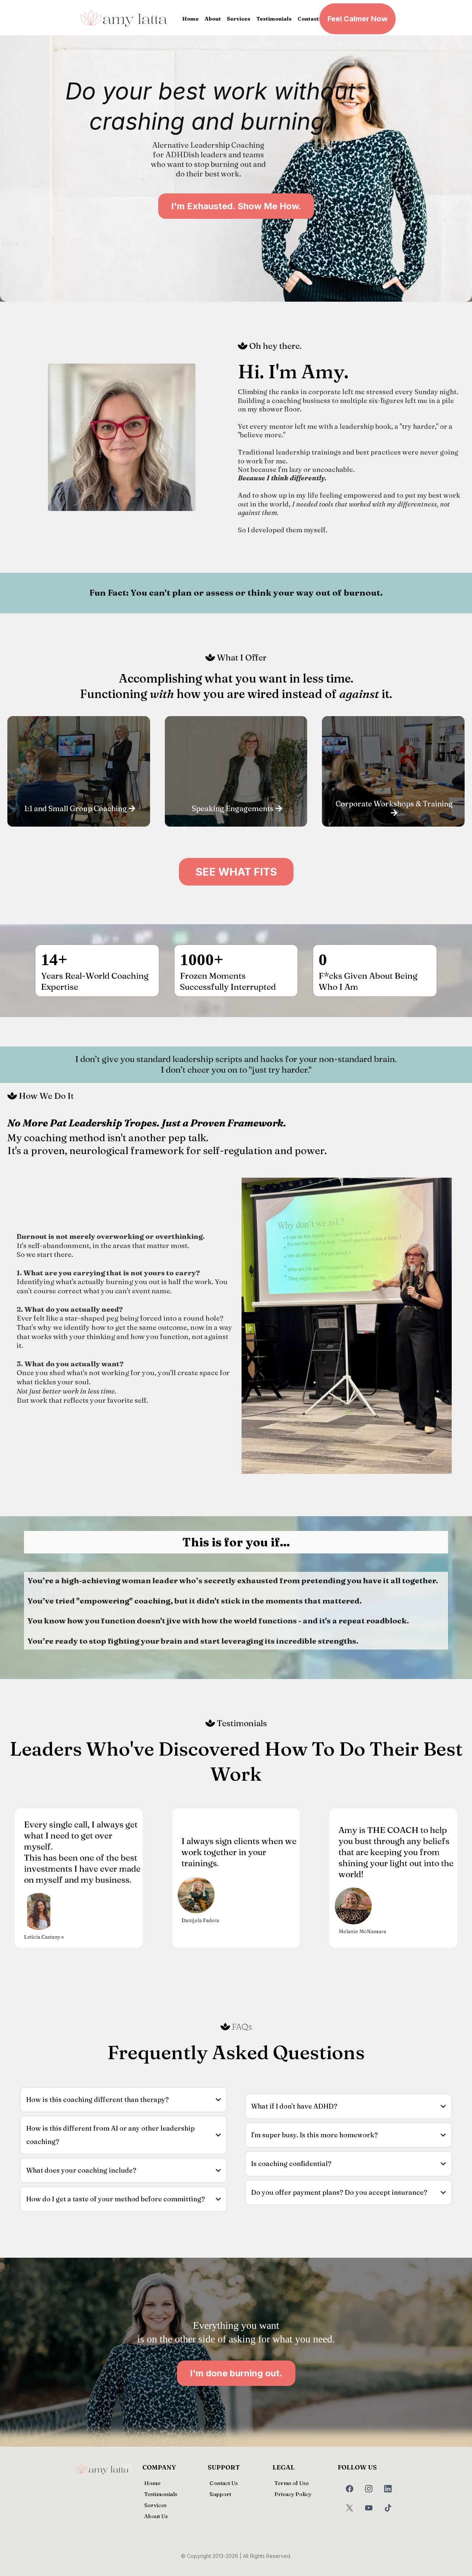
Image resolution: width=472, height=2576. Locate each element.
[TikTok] (388, 2508)
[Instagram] (369, 2489)
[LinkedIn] (388, 2489)
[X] (350, 2508)
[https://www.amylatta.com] (124, 19)
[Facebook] (350, 2489)
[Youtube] (369, 2508)
